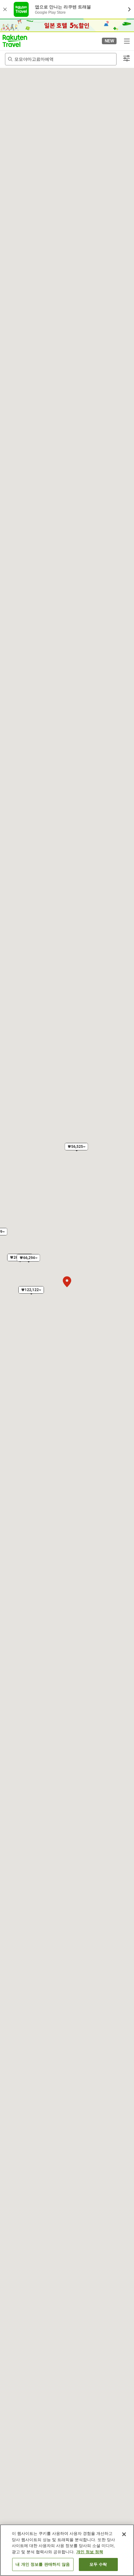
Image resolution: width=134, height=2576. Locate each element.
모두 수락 (98, 2564)
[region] (67, 2550)
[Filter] (127, 59)
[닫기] (124, 2534)
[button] (15, 41)
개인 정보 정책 (90, 2552)
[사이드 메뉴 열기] (127, 41)
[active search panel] (61, 59)
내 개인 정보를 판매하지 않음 (43, 2564)
